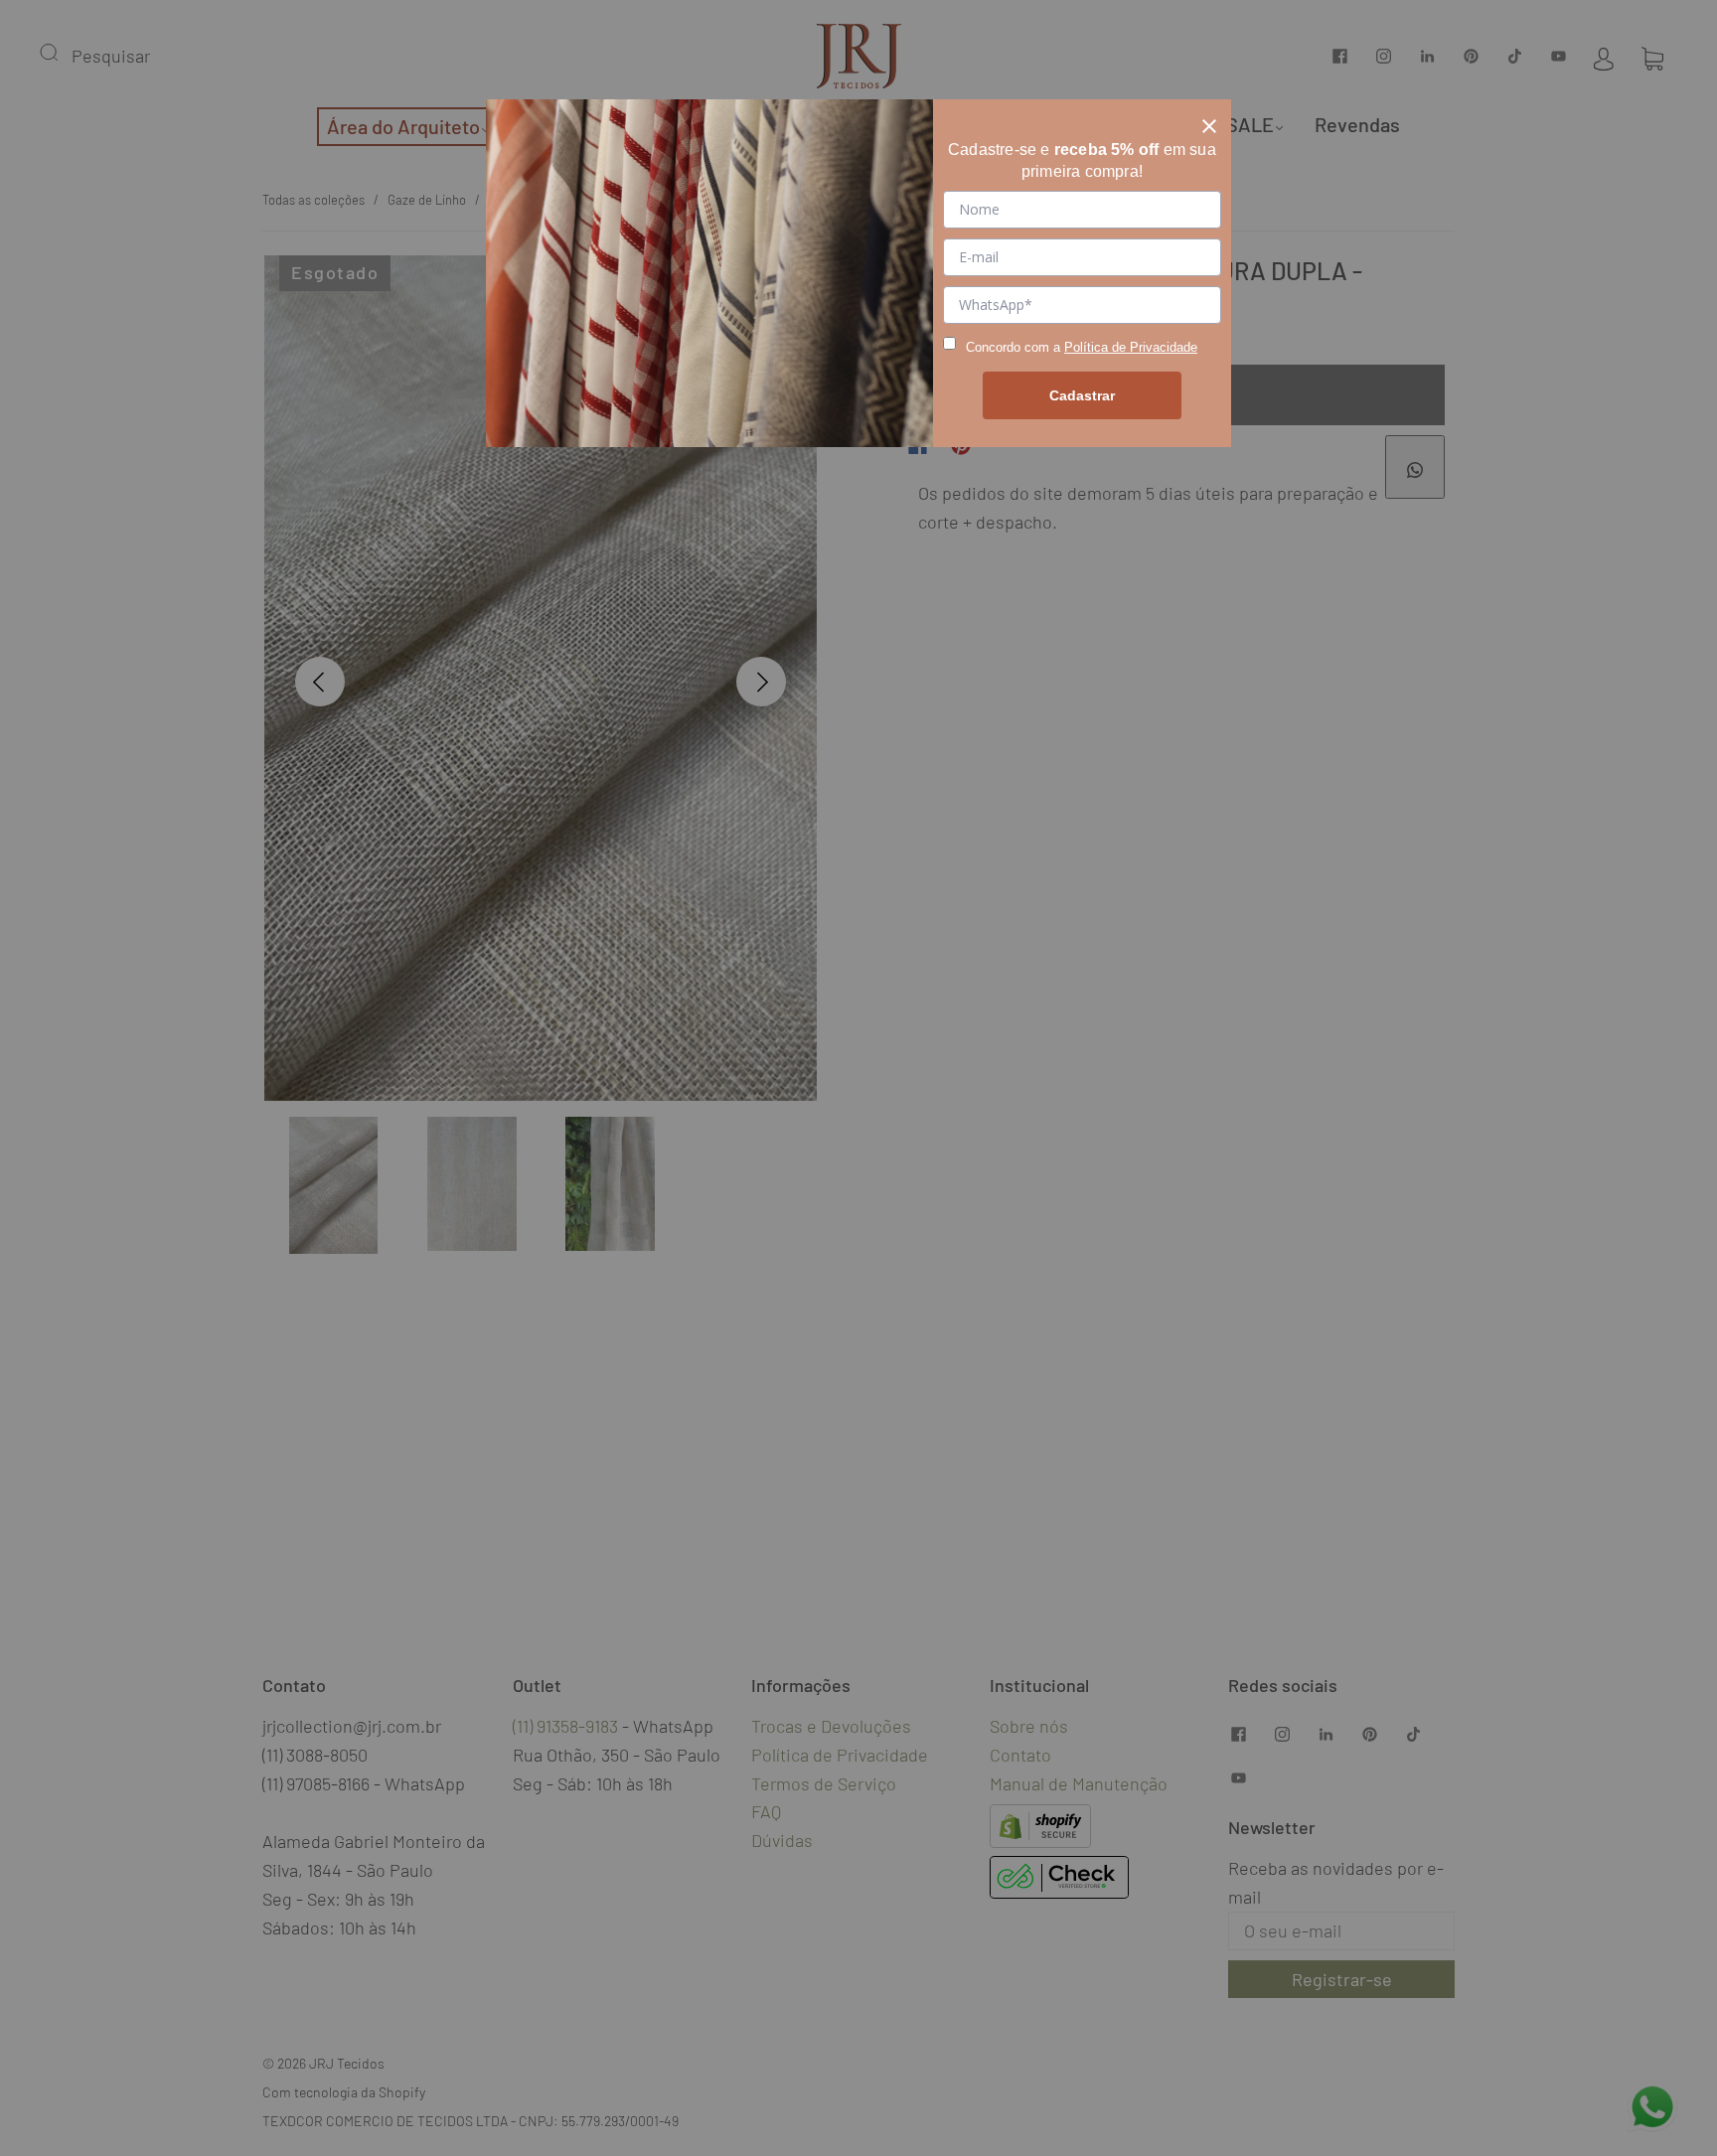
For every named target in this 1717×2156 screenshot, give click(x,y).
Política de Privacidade (1131, 347)
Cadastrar (1082, 395)
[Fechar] (1209, 121)
